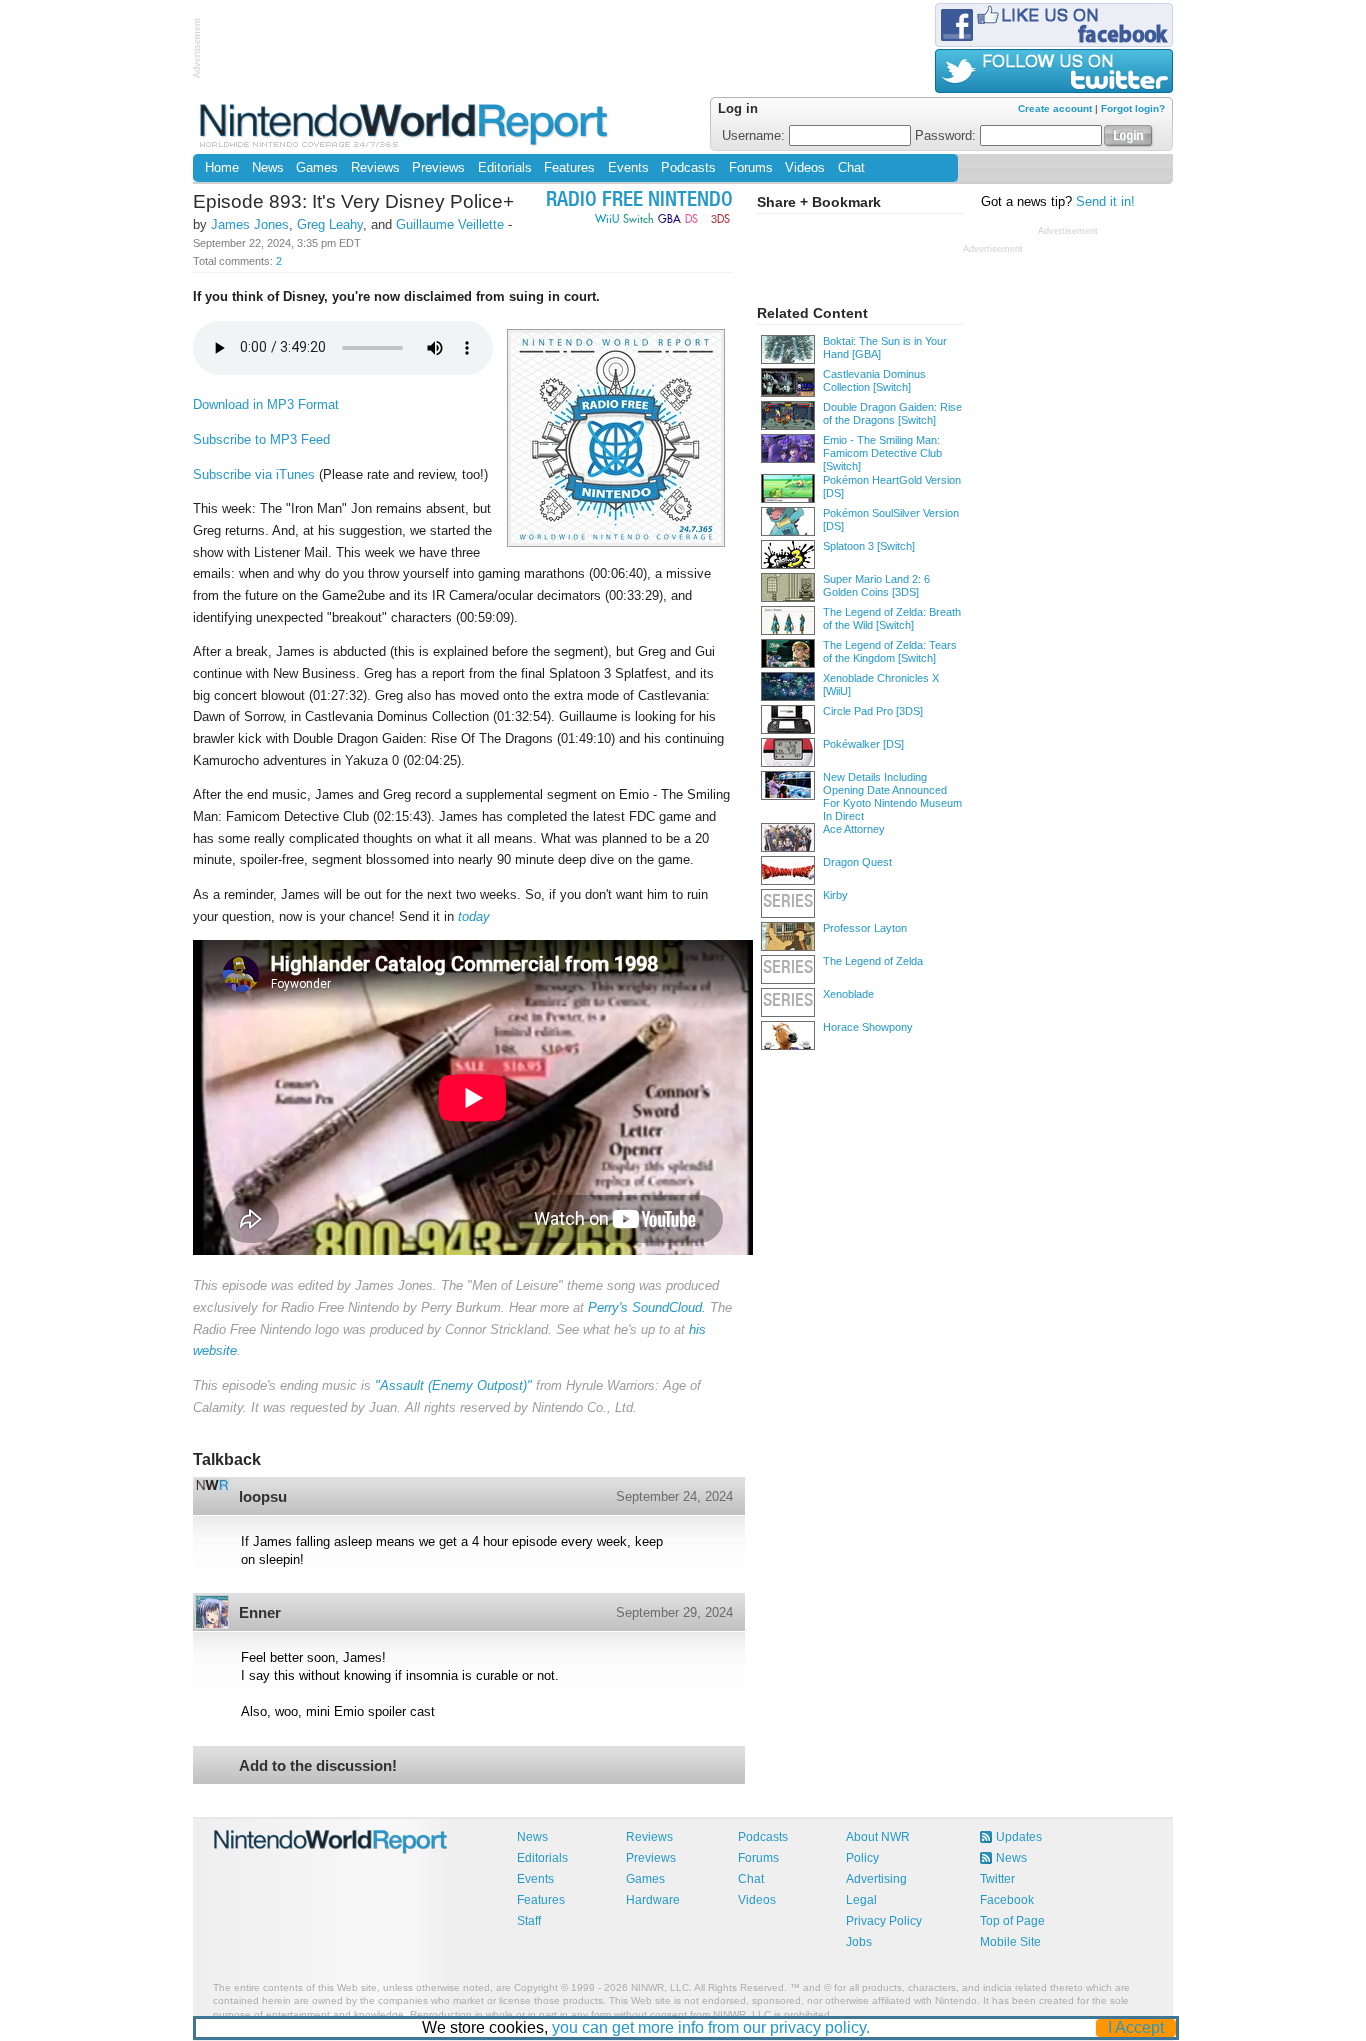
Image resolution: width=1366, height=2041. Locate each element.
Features (569, 168)
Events (628, 168)
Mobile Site (1010, 1942)
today (474, 916)
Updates (1019, 1837)
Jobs (859, 1942)
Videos (805, 168)
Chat (851, 168)
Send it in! (1105, 202)
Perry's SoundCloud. (647, 1307)
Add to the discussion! (318, 1765)
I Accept (1136, 2027)
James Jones (250, 224)
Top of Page (1012, 1921)
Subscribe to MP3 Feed (261, 439)
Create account (1055, 108)
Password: (947, 136)
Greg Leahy (330, 224)
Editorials (505, 168)
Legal (861, 1900)
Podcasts (688, 168)
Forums (751, 168)
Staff (529, 1921)
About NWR (878, 1837)
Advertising (876, 1879)
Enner (260, 1612)
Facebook (1007, 1900)
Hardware (653, 1900)
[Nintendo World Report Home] (405, 124)
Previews (438, 168)
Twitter (997, 1879)
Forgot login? (1133, 108)
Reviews (375, 168)
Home (222, 168)
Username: (755, 136)
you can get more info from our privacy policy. (711, 2027)
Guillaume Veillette (450, 224)
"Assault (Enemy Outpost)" (453, 1385)
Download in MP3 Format (266, 404)
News (268, 168)
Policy (862, 1858)
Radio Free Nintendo (639, 201)
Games (317, 168)
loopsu (263, 1496)
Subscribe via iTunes (254, 474)
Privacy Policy (884, 1921)
